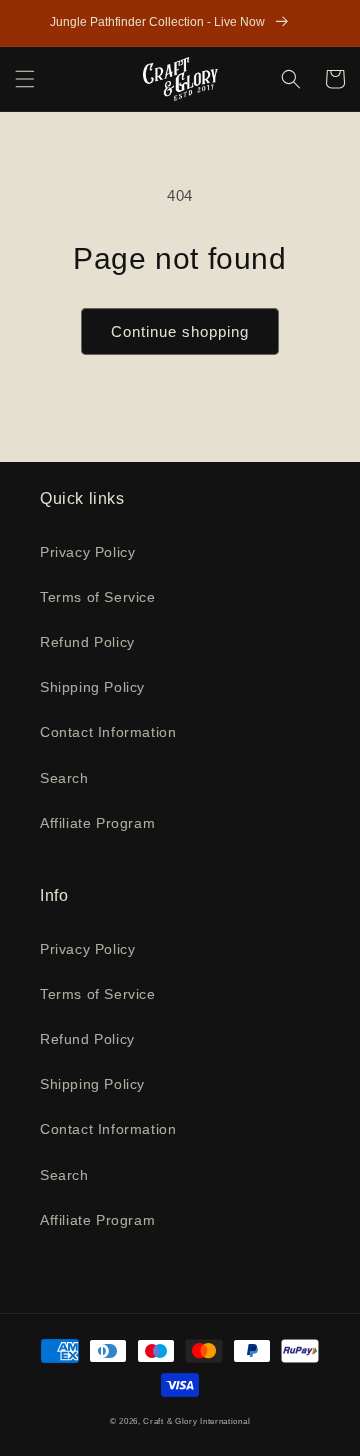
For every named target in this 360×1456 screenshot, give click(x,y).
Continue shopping (180, 331)
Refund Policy (87, 642)
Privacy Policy (87, 552)
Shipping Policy (92, 687)
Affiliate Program (97, 823)
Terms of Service (98, 597)
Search (64, 778)
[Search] (291, 79)
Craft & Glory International (196, 1421)
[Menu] (25, 79)
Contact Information (108, 732)
